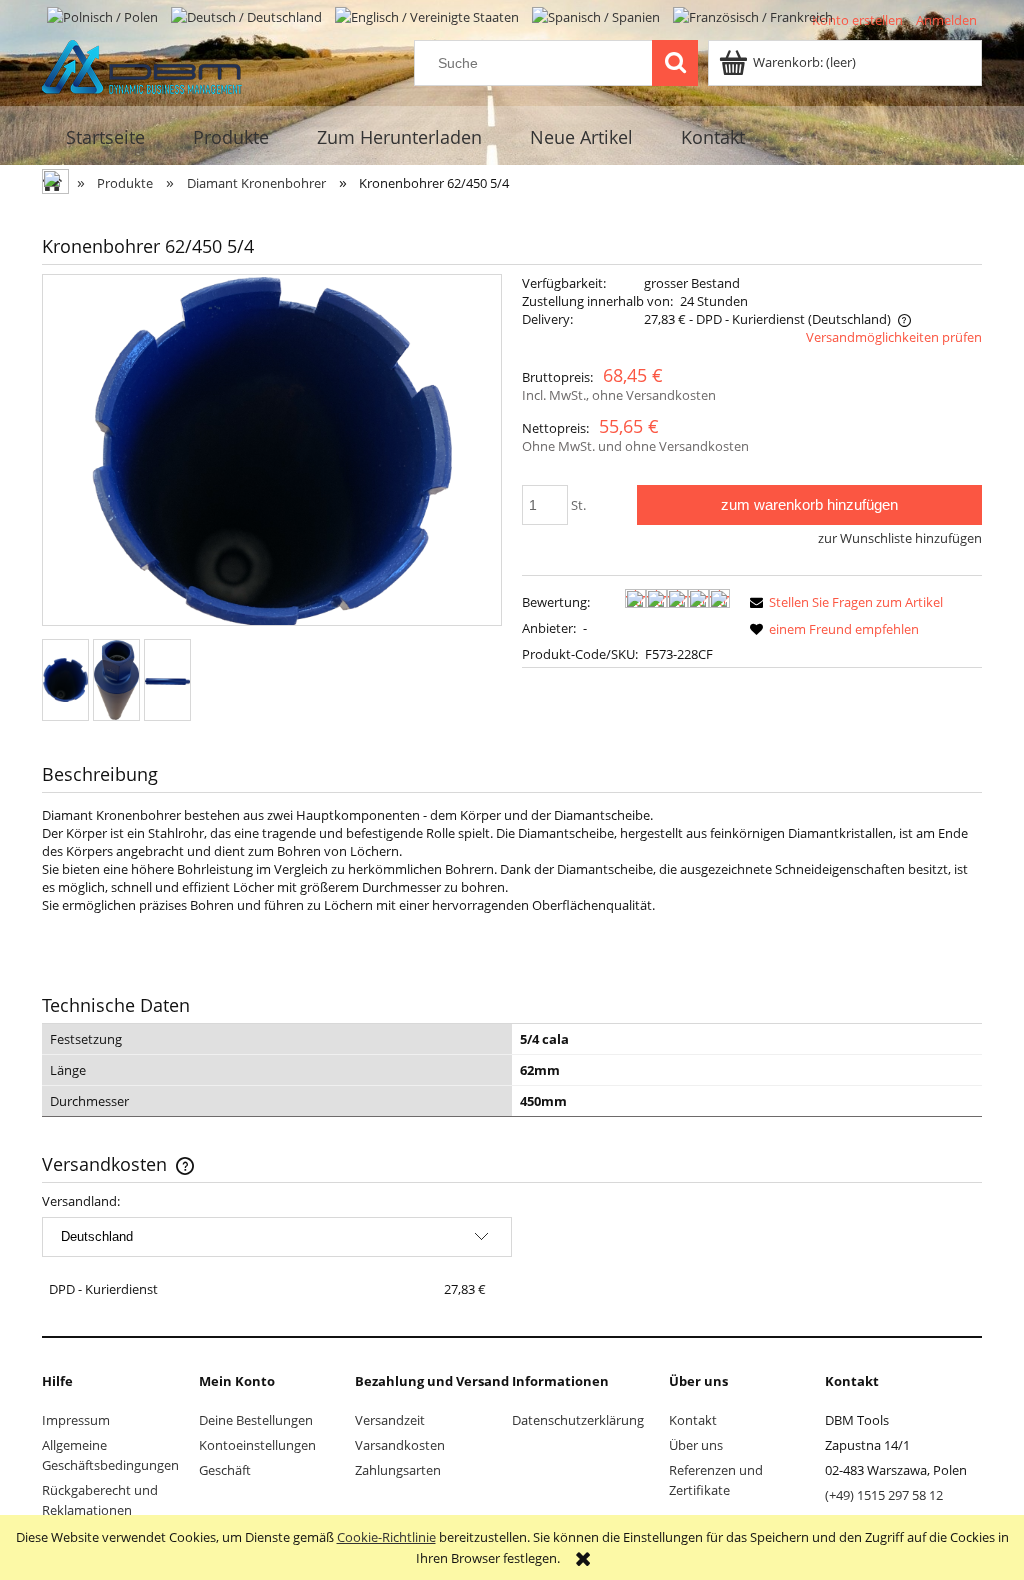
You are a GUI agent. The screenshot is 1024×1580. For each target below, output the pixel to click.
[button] (843, 602)
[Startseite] (142, 64)
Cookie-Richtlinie (386, 1537)
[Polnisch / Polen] (104, 15)
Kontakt (693, 1420)
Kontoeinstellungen (257, 1445)
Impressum (76, 1420)
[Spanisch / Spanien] (597, 15)
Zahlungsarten (398, 1470)
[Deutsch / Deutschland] (248, 15)
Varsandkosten (400, 1445)
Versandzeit (390, 1420)
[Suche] (675, 63)
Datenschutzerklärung (578, 1420)
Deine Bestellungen (256, 1420)
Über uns (696, 1445)
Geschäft (225, 1470)
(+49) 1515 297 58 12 (884, 1495)
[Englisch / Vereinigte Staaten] (428, 15)
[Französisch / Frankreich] (753, 15)
